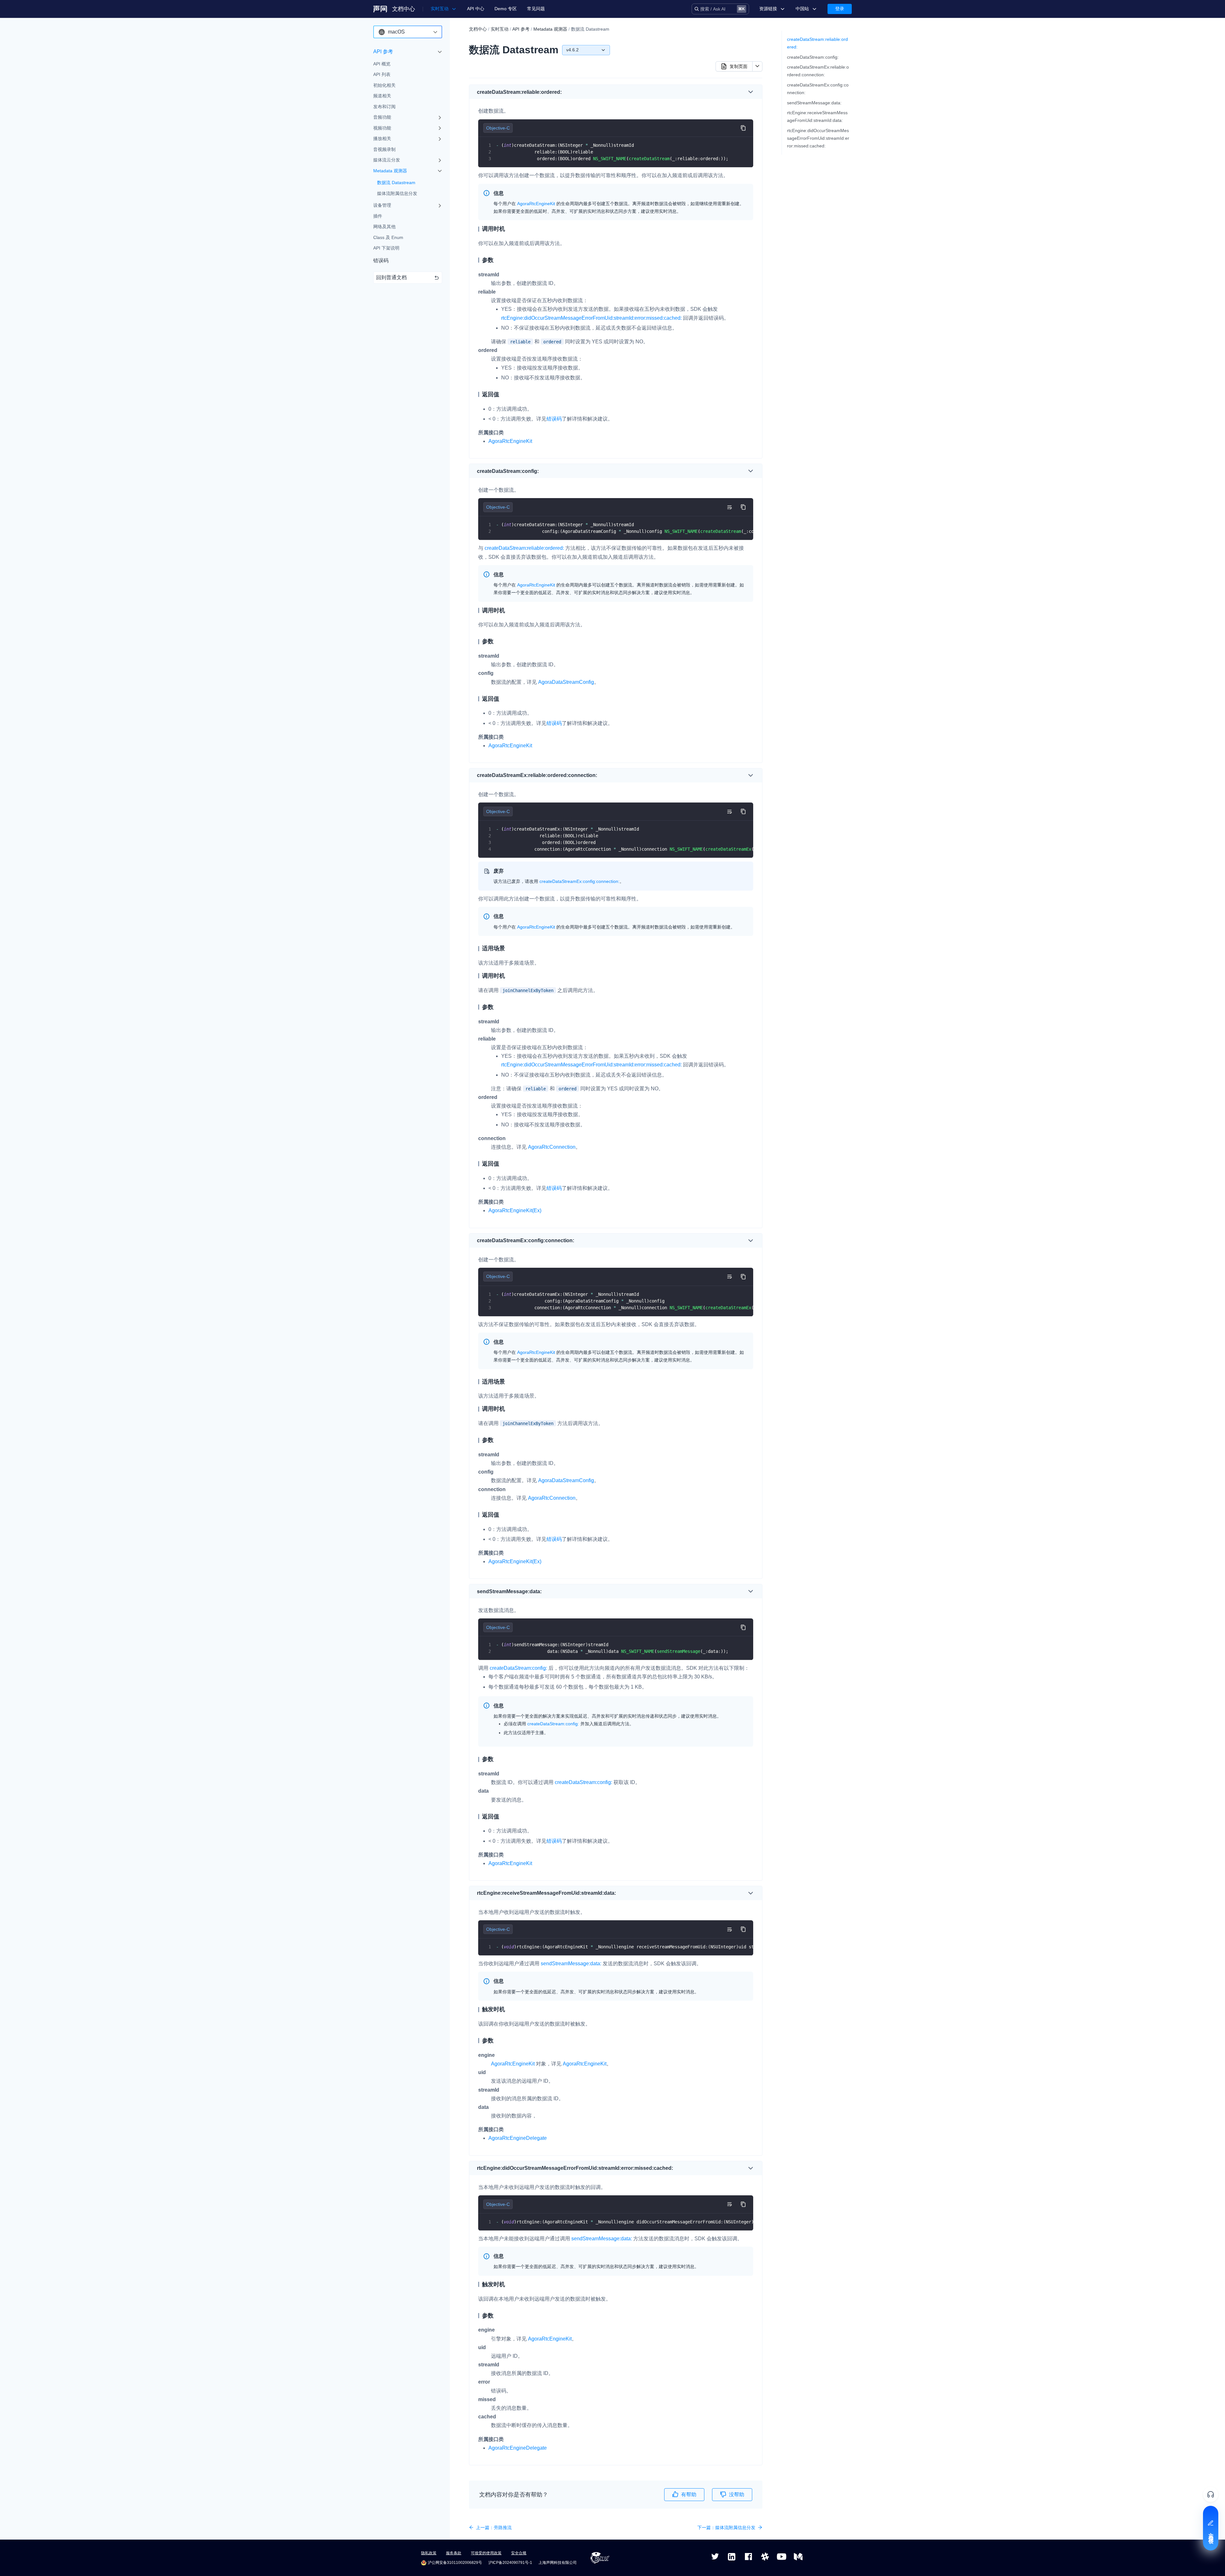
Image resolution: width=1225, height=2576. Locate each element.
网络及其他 (384, 227)
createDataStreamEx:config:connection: (818, 89)
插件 (378, 216)
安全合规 (519, 2553)
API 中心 (476, 9)
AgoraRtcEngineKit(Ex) (515, 1210)
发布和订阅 (384, 107)
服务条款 (454, 2553)
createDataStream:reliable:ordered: (817, 43)
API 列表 (382, 75)
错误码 (381, 261)
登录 (840, 9)
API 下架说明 (386, 248)
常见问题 (536, 9)
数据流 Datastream (396, 183)
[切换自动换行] (729, 507)
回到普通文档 (391, 277)
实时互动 (500, 29)
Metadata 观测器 (390, 171)
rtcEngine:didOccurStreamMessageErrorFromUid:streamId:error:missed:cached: (818, 138)
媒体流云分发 (387, 160)
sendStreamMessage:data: (814, 103)
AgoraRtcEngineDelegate (518, 2138)
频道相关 (382, 96)
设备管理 (382, 205)
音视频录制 (384, 149)
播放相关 (382, 139)
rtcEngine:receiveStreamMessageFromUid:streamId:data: (817, 116)
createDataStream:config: (813, 57)
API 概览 (382, 64)
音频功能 (382, 117)
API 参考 (383, 52)
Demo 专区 (506, 9)
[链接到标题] (564, 92)
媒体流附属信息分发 (397, 193)
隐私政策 (429, 2553)
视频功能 (382, 128)
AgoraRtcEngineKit (510, 441)
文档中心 (404, 9)
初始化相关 (384, 85)
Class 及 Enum (388, 237)
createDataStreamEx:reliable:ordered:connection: (818, 71)
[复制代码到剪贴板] (743, 128)
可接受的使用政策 (486, 2553)
